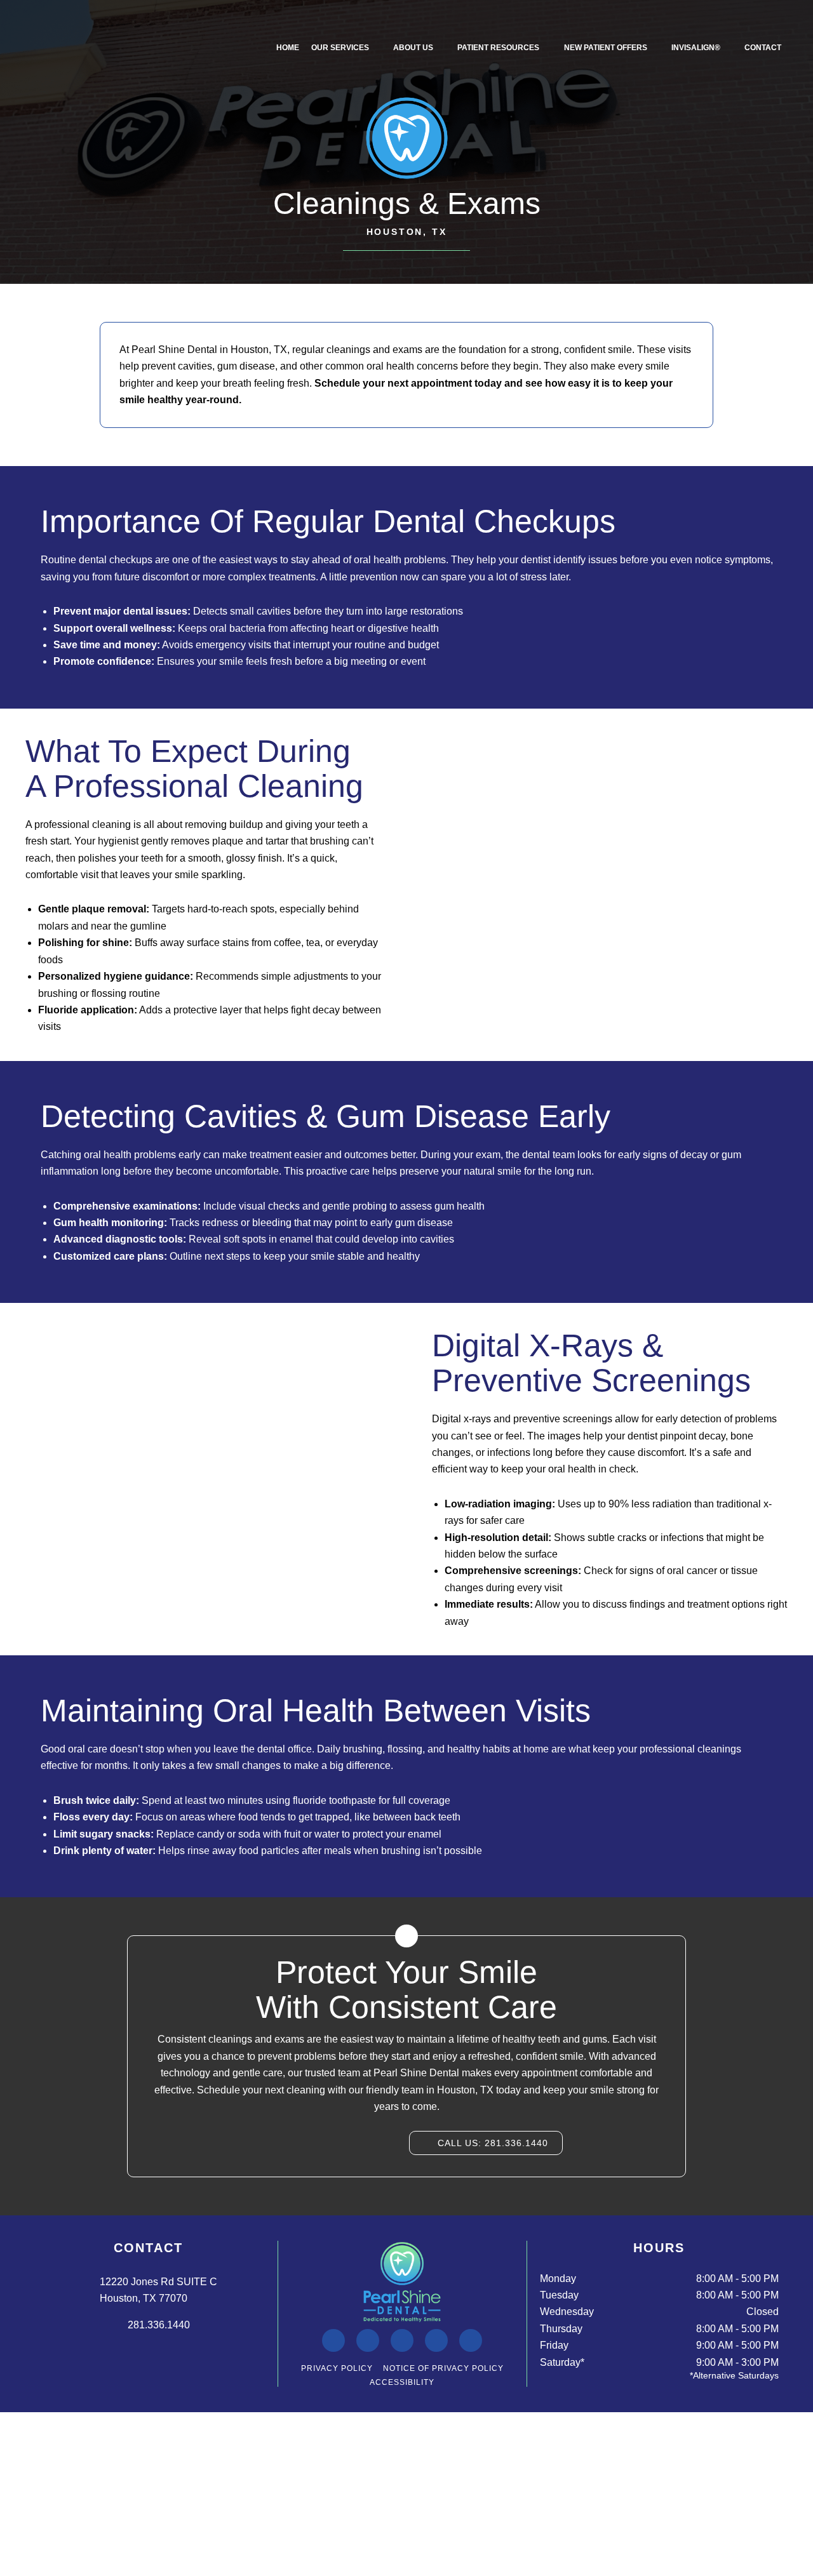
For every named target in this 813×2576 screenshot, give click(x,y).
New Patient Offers (606, 48)
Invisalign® (696, 48)
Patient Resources (498, 48)
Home (288, 48)
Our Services (340, 48)
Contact (763, 48)
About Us (413, 48)
